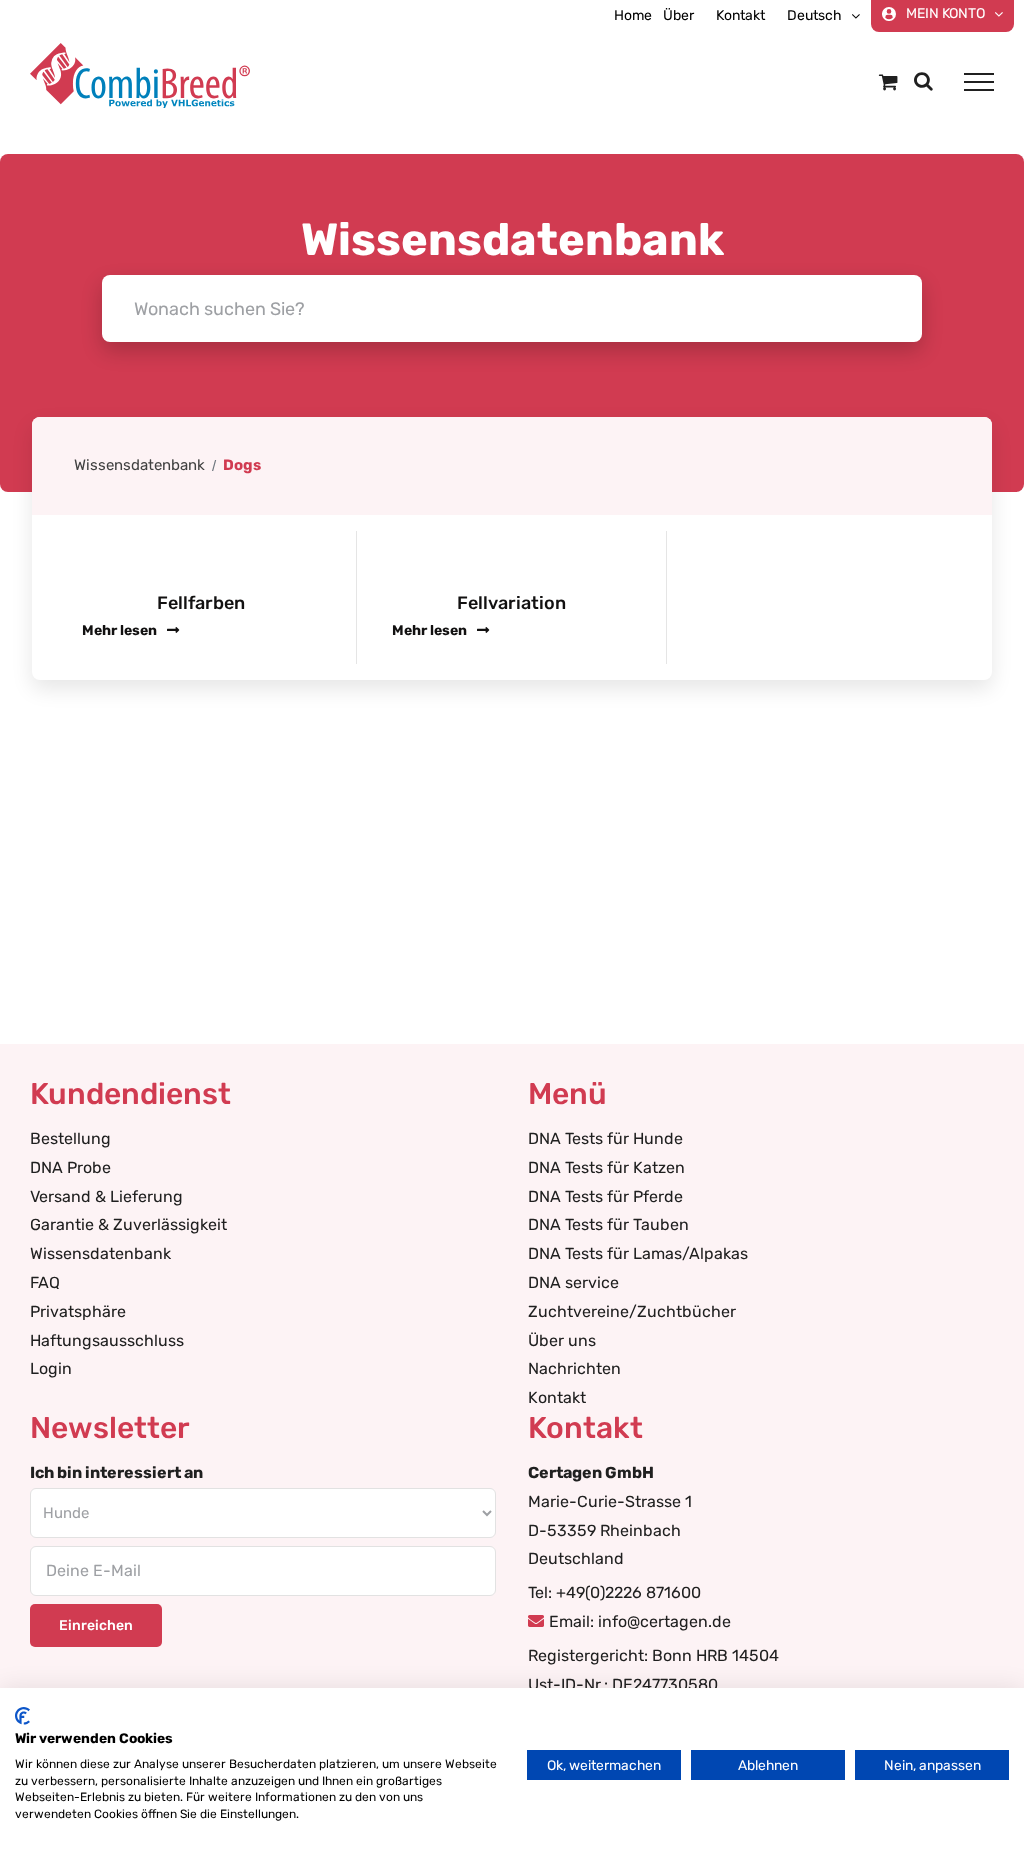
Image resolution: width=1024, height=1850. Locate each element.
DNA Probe (70, 1167)
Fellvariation (511, 603)
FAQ (45, 1282)
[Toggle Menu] (979, 82)
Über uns (562, 1340)
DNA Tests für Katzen (606, 1167)
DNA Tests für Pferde (605, 1196)
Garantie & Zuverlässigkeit (128, 1224)
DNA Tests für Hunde (605, 1138)
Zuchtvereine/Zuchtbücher (632, 1311)
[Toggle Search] (923, 81)
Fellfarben (201, 603)
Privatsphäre (78, 1311)
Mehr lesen (121, 630)
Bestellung (70, 1138)
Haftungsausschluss (107, 1340)
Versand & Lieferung (106, 1196)
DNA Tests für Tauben (608, 1224)
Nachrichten (574, 1368)
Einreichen (96, 1625)
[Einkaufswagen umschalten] (888, 81)
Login (51, 1368)
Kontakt (557, 1397)
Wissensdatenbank (139, 465)
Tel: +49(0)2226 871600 (614, 1592)
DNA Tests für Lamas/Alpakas (638, 1253)
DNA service (573, 1282)
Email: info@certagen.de (640, 1621)
